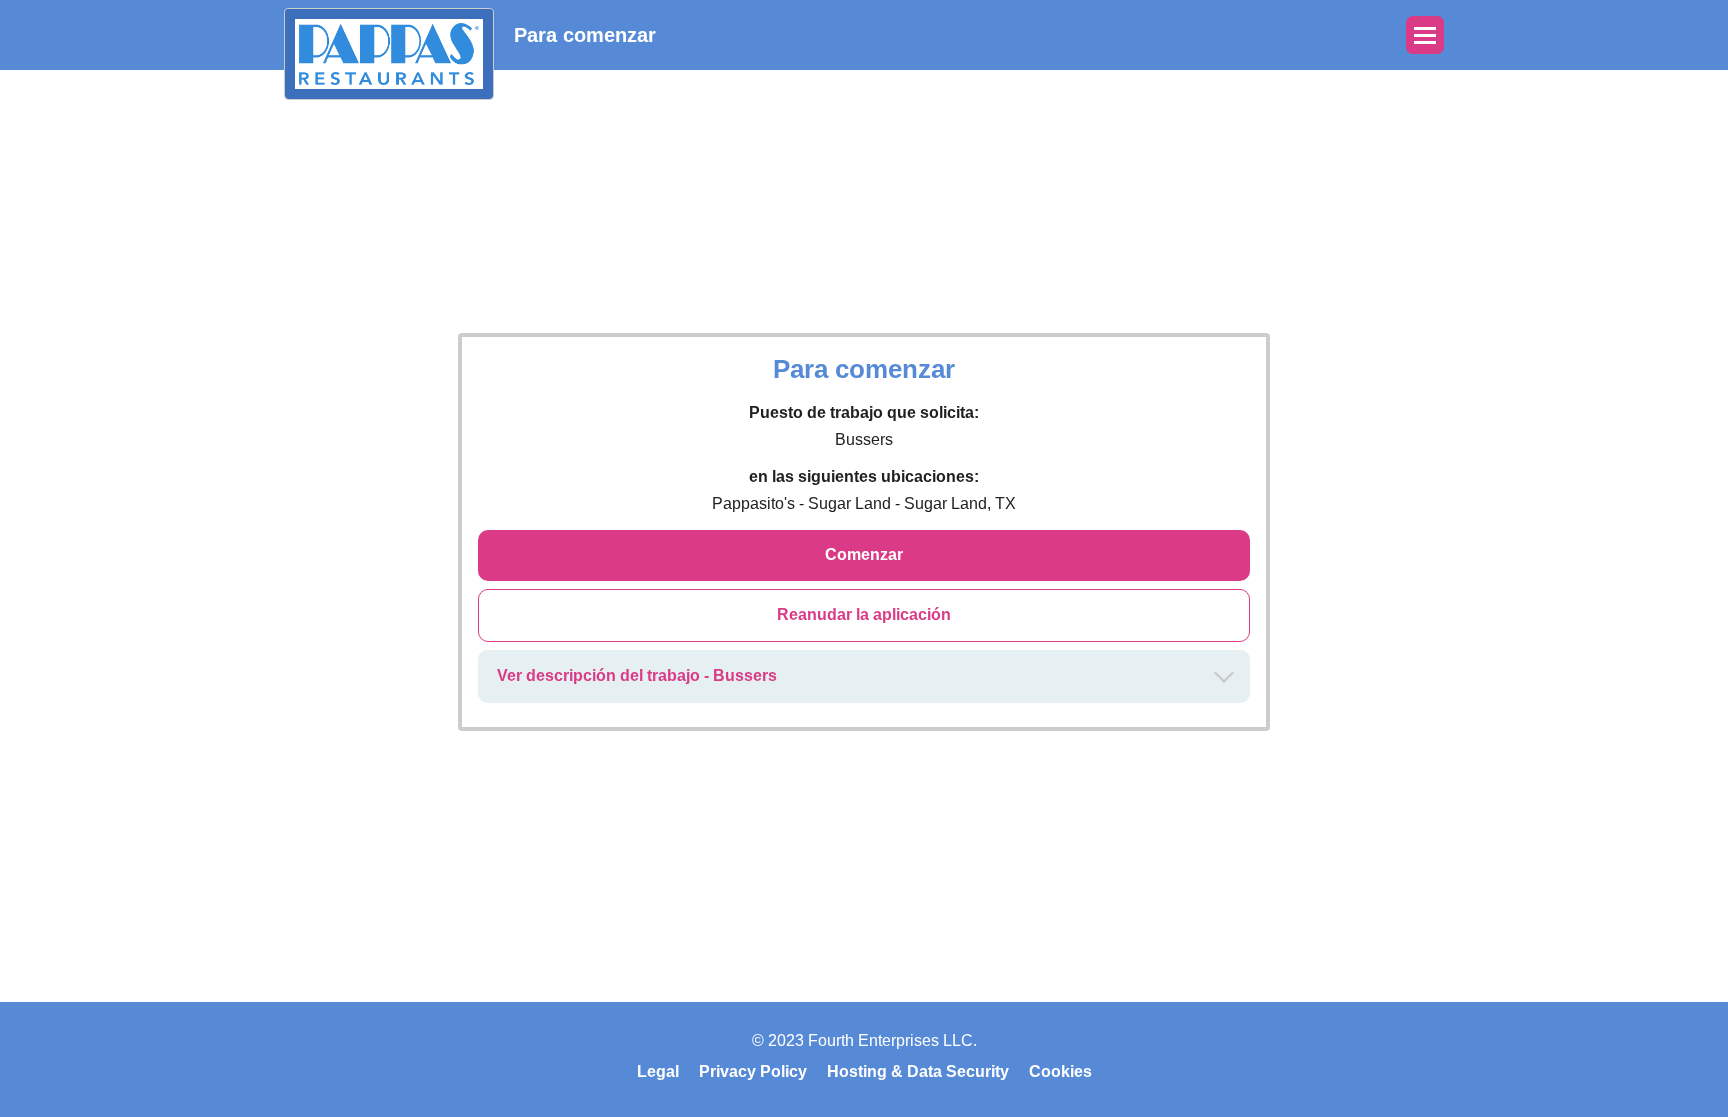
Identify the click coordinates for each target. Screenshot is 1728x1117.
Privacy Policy (753, 1071)
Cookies (1060, 1071)
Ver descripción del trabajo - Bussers (637, 675)
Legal (658, 1071)
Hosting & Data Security (918, 1071)
